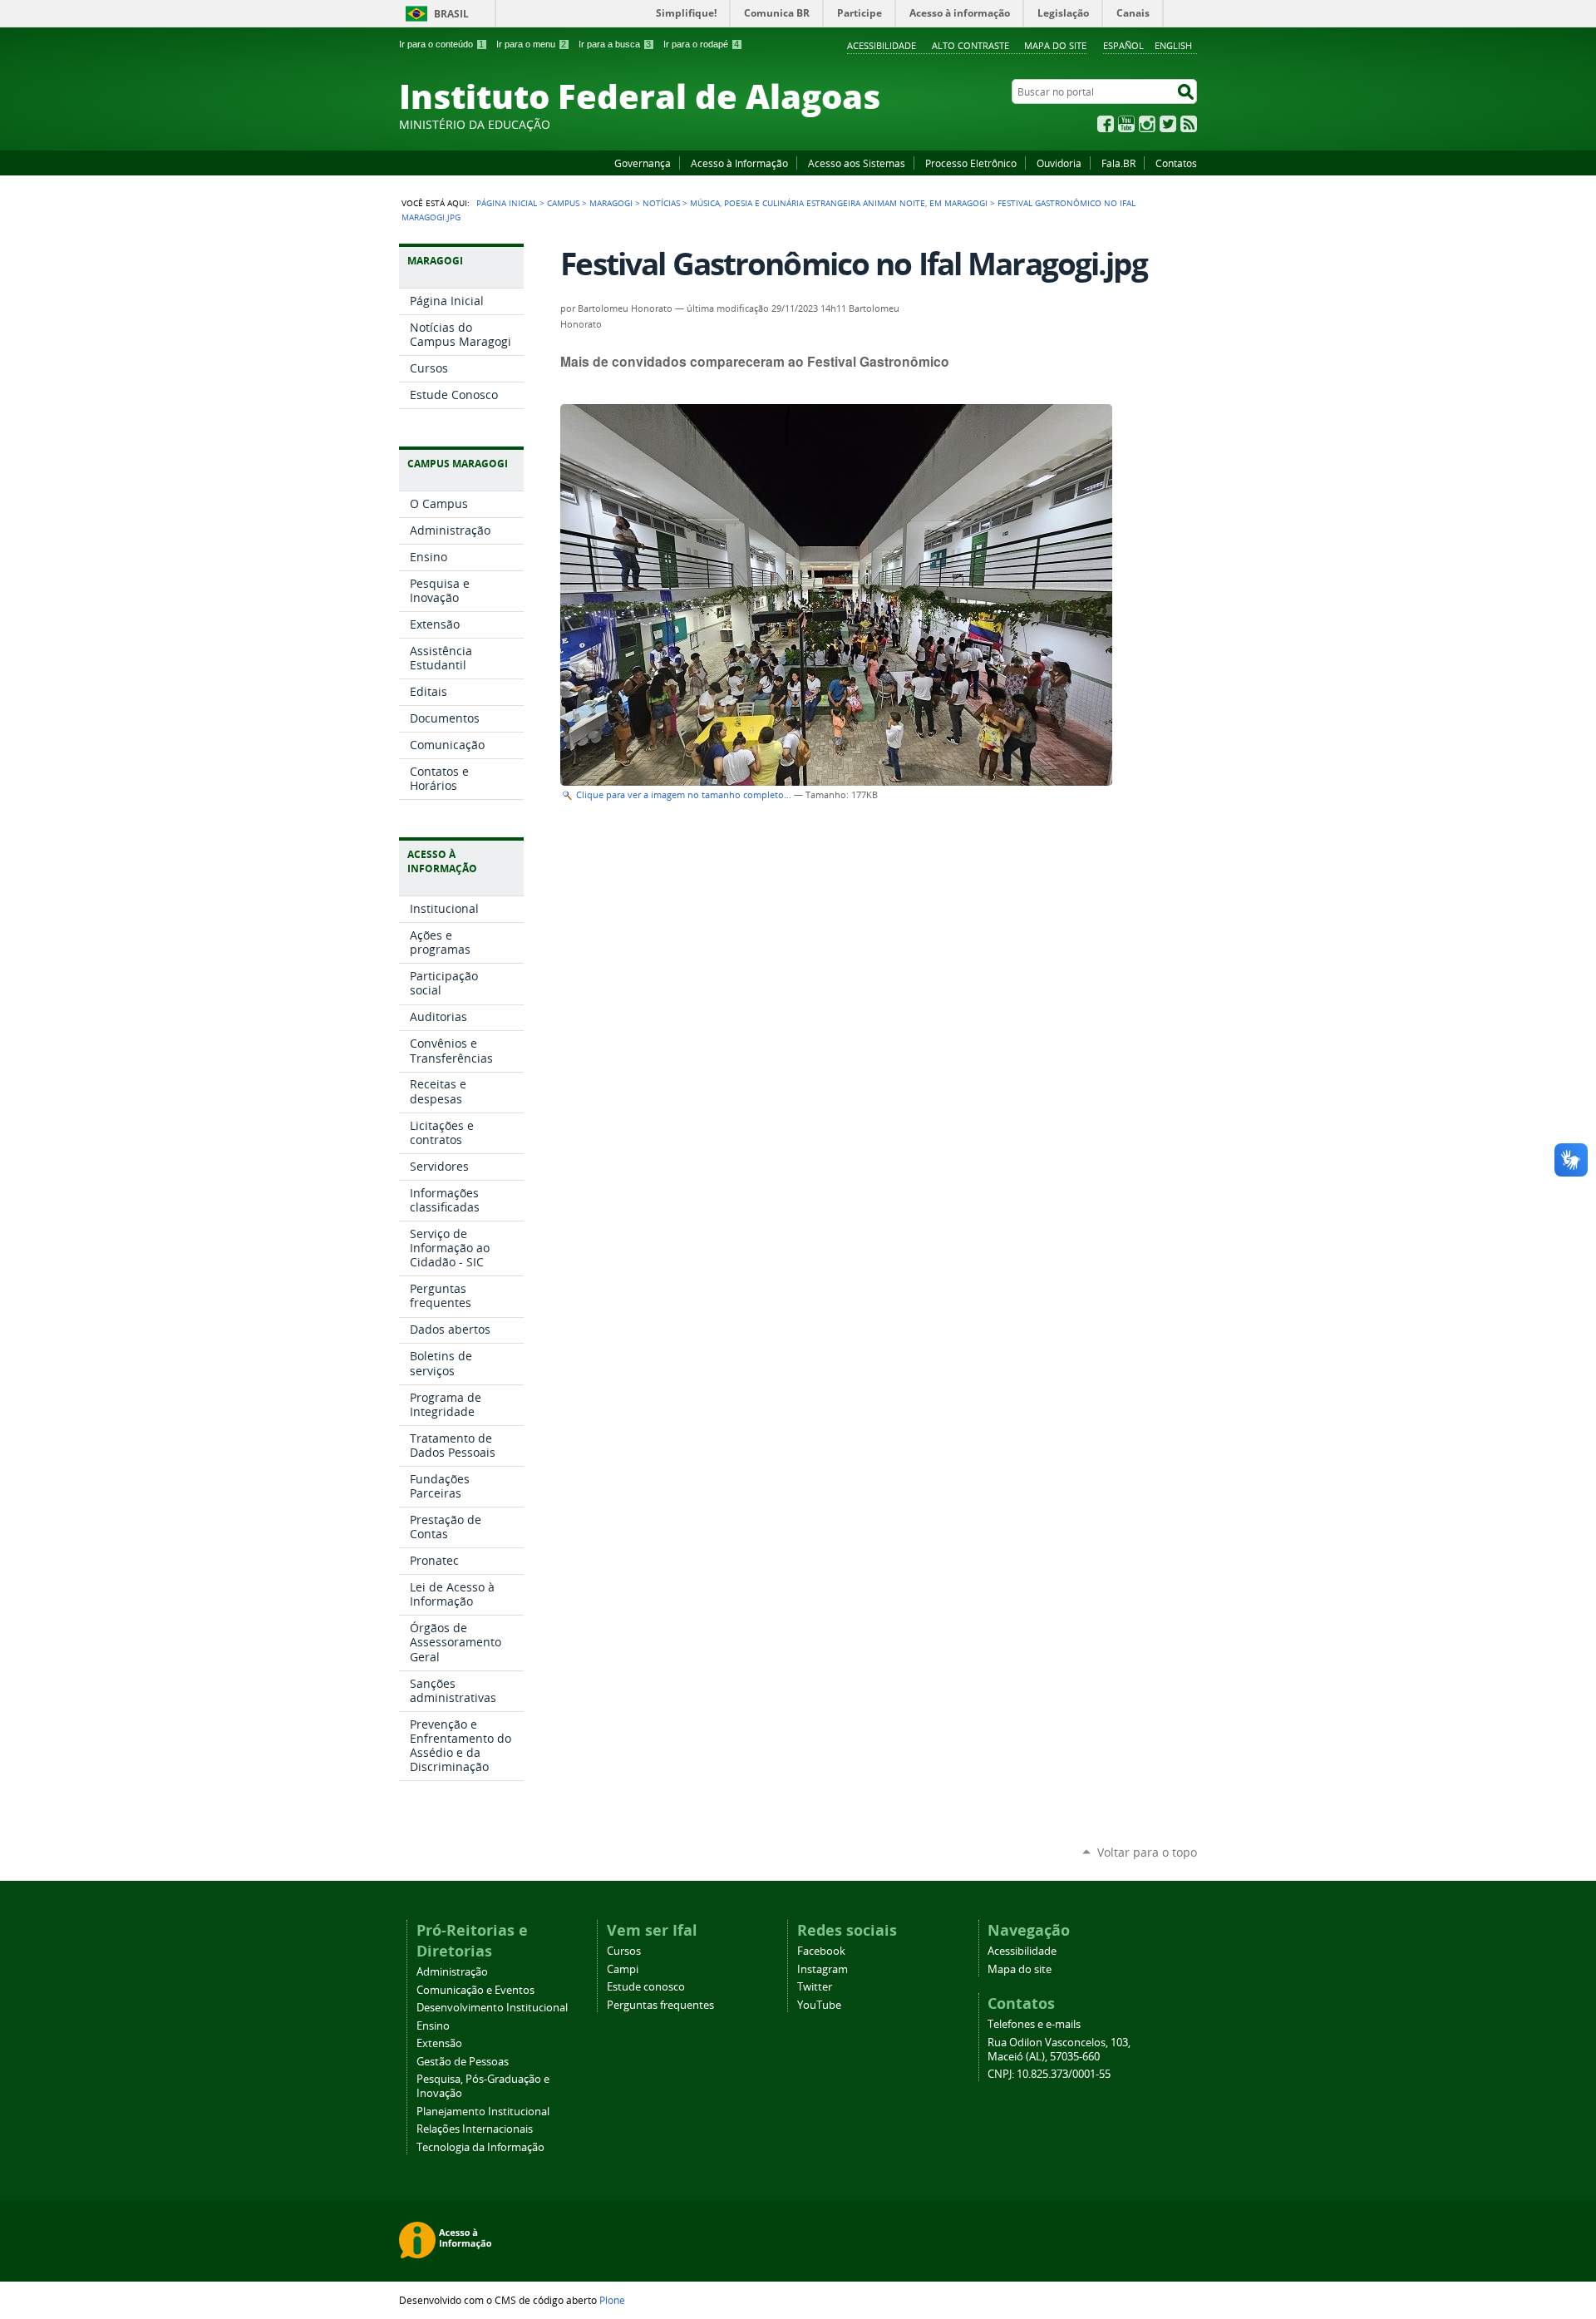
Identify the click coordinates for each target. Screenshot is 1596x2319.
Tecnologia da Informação (480, 2147)
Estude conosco (646, 1987)
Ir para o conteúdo (441, 44)
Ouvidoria (1059, 163)
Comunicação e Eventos (475, 1990)
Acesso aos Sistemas (857, 163)
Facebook (1106, 124)
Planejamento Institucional (483, 2112)
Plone (612, 2300)
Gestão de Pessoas (463, 2062)
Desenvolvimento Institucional (492, 2008)
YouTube (1126, 124)
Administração (452, 1972)
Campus (563, 203)
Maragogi (611, 203)
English (1173, 45)
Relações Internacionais (475, 2129)
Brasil (451, 14)
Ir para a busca (615, 44)
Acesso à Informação (739, 163)
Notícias (661, 203)
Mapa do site (1055, 45)
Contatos (1176, 163)
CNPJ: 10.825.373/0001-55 (1049, 2074)
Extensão (439, 2043)
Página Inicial (507, 203)
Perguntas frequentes (660, 2005)
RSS (1189, 124)
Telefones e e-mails (1034, 2024)
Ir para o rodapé (701, 44)
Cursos (624, 1951)
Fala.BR (1118, 163)
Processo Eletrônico (971, 163)
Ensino (433, 2026)
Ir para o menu (531, 44)
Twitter (1168, 124)
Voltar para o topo (1147, 1852)
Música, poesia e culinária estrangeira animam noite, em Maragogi (839, 203)
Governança (643, 163)
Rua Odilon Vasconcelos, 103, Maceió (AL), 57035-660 (1059, 2050)
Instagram (1147, 124)
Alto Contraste (970, 45)
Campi (623, 1969)
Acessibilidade (882, 45)
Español (1123, 45)
